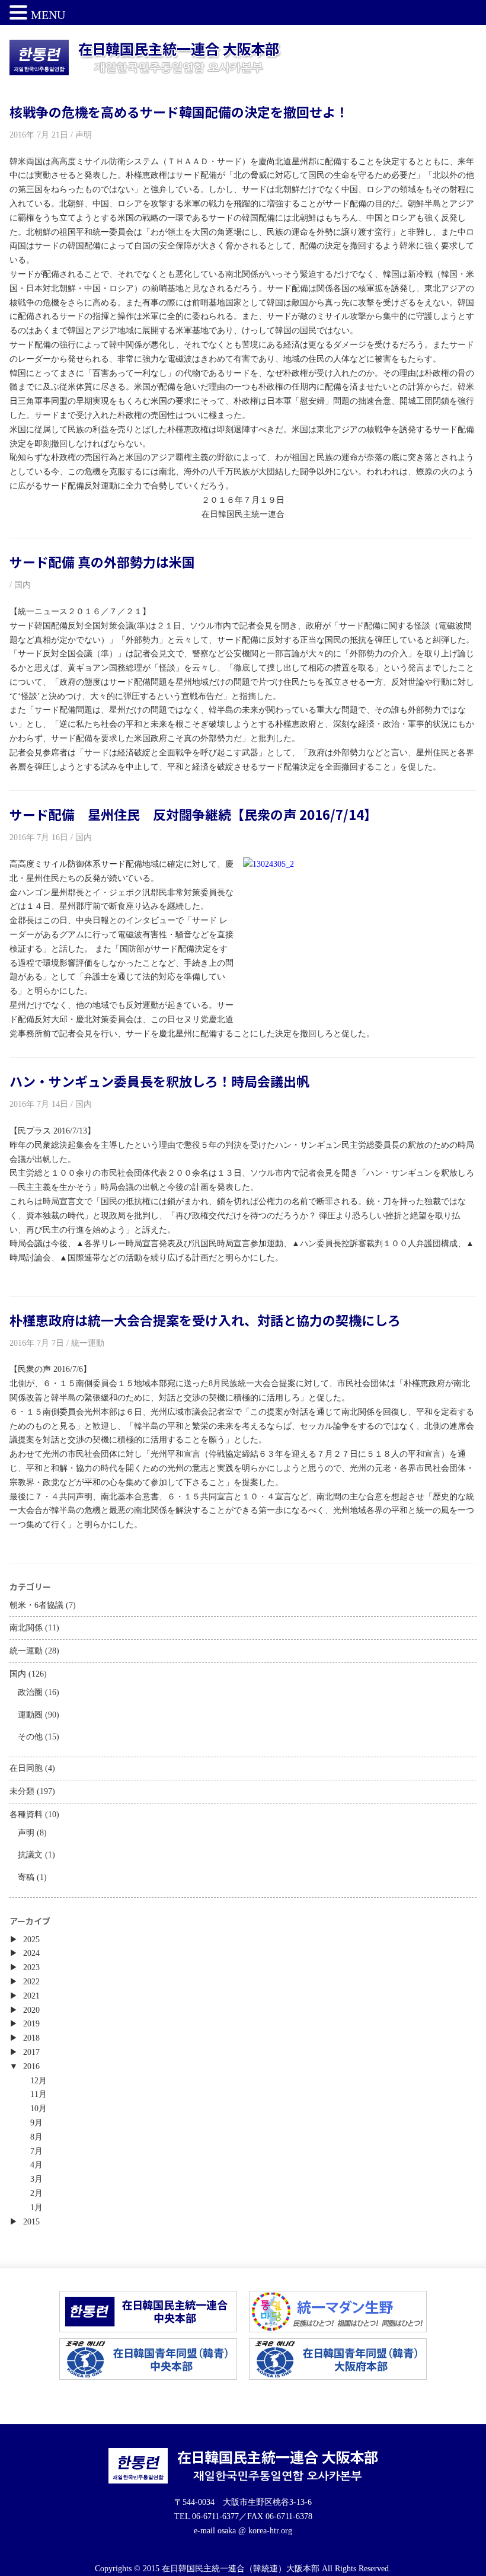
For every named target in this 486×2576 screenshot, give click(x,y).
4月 (36, 2165)
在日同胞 (26, 1768)
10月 (39, 2109)
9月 (36, 2123)
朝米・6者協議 (36, 1605)
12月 (39, 2081)
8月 (36, 2137)
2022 (31, 1982)
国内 (18, 1674)
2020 (31, 2010)
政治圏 (30, 1692)
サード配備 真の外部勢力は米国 (102, 561)
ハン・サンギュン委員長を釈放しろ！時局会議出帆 (159, 1081)
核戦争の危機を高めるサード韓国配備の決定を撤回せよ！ (179, 111)
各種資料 (26, 1814)
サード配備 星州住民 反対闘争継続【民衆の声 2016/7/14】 (193, 814)
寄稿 (26, 1877)
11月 (39, 2094)
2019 (31, 2024)
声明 (26, 1833)
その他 (30, 1737)
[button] (20, 14)
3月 (36, 2179)
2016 (31, 2066)
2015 (31, 2222)
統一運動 (26, 1651)
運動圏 (30, 1715)
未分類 (22, 1791)
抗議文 (30, 1855)
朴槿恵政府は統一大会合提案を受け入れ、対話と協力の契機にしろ (205, 1320)
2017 (31, 2052)
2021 (31, 1996)
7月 (36, 2151)
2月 (36, 2193)
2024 (31, 1953)
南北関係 (26, 1628)
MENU (48, 15)
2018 (31, 2038)
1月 (36, 2208)
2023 (31, 1967)
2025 (31, 1940)
